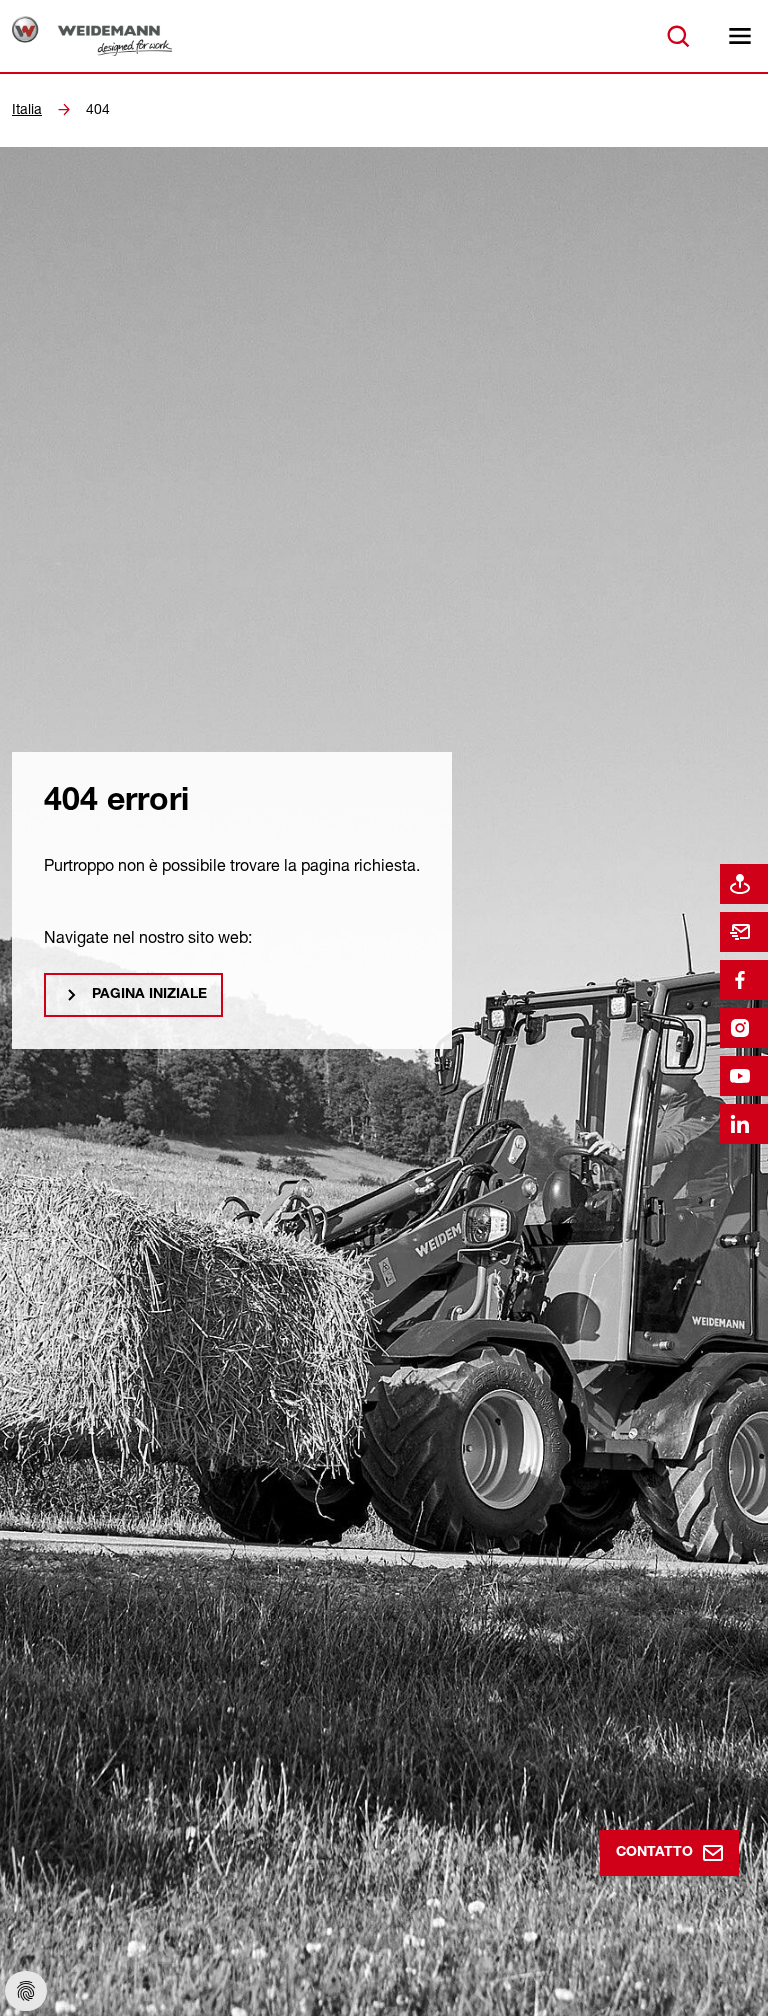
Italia (27, 109)
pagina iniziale (149, 995)
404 (98, 109)
